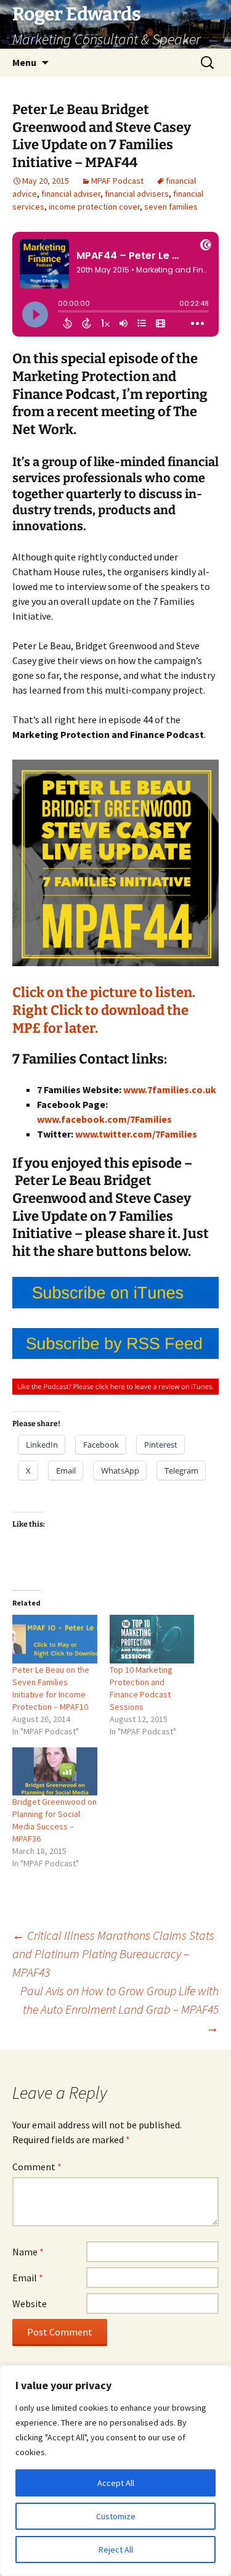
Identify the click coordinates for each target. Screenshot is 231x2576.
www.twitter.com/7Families (136, 1134)
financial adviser (71, 194)
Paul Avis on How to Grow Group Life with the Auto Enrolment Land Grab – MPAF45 (120, 2009)
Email (28, 2278)
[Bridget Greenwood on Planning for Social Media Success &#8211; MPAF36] (55, 1772)
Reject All (116, 2549)
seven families (171, 207)
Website (30, 2303)
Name (28, 2252)
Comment (37, 2167)
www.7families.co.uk (170, 1089)
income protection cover (94, 207)
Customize (116, 2516)
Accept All (116, 2483)
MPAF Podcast (117, 181)
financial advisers (137, 194)
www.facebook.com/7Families (104, 1119)
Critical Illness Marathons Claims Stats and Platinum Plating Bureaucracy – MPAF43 (113, 1954)
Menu (24, 62)
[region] (115, 2471)
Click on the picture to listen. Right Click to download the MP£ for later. (104, 1010)
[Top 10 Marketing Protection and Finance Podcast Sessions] (152, 1639)
